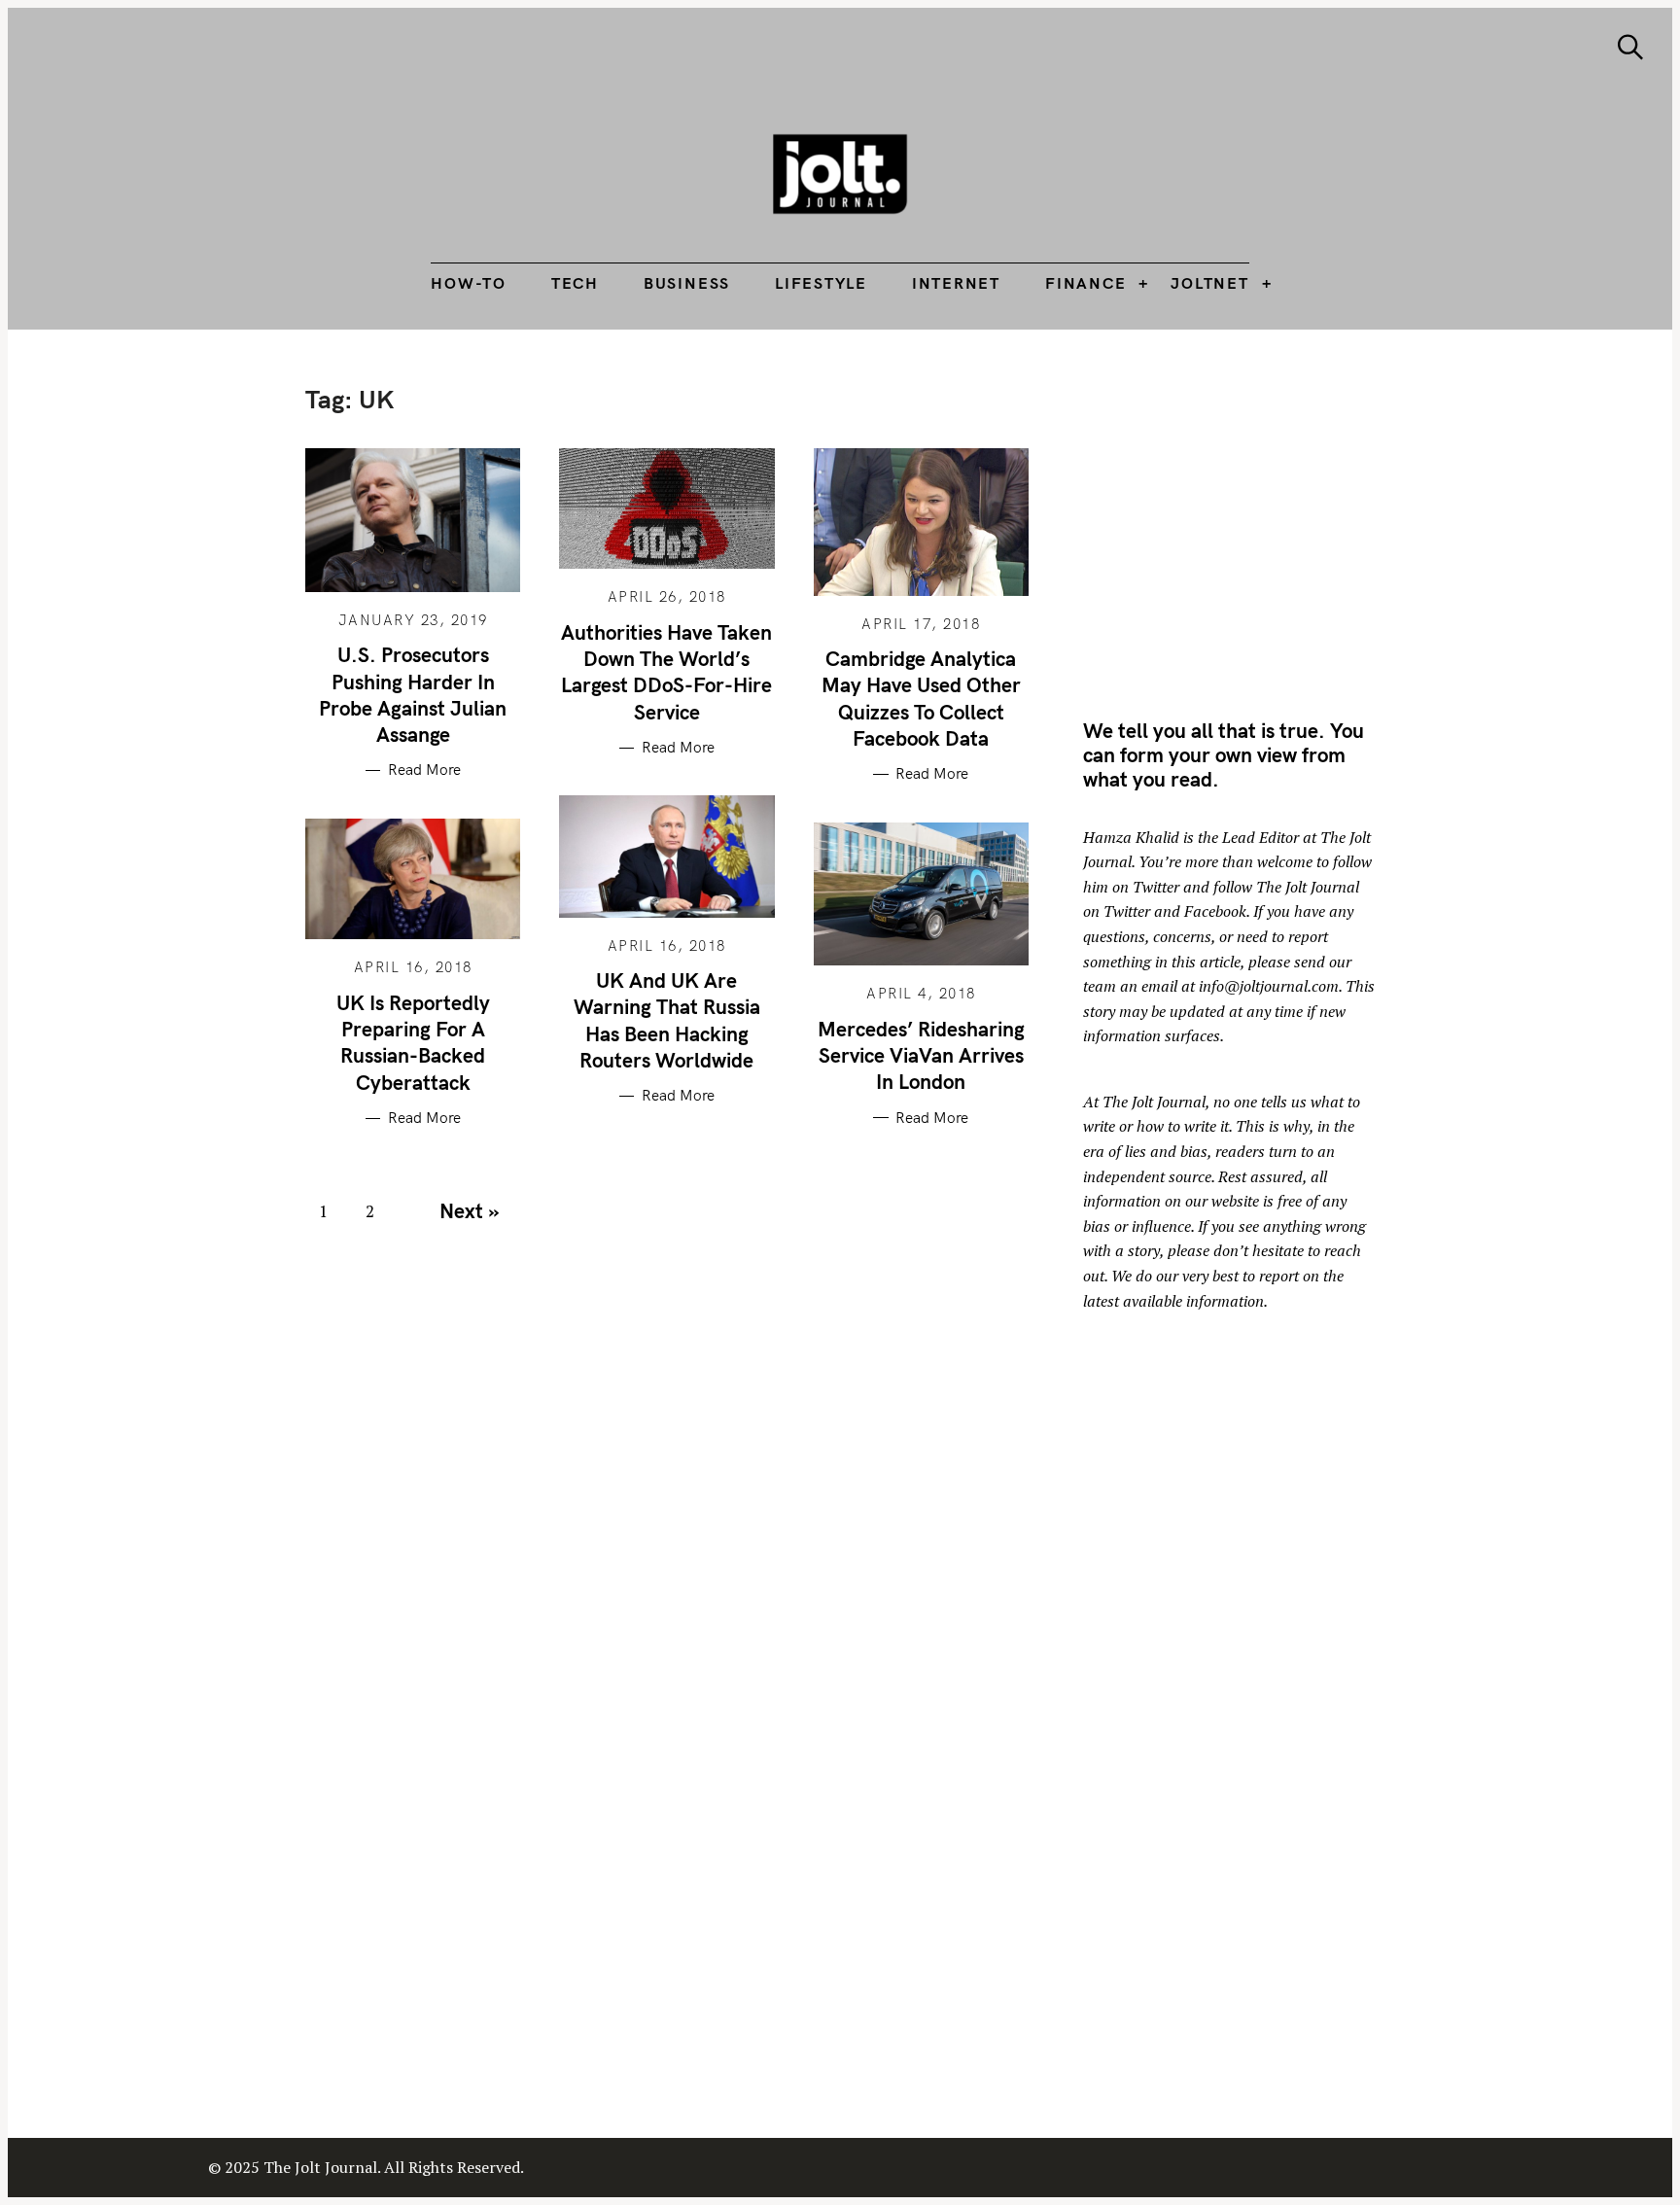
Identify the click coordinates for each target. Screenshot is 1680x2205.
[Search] (1630, 47)
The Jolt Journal (1154, 1102)
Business (687, 283)
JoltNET (1209, 283)
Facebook (1215, 911)
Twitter (1156, 887)
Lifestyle (821, 283)
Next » (469, 1210)
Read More (424, 770)
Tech (575, 283)
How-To (469, 283)
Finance (1085, 283)
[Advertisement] (1246, 520)
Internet (956, 283)
